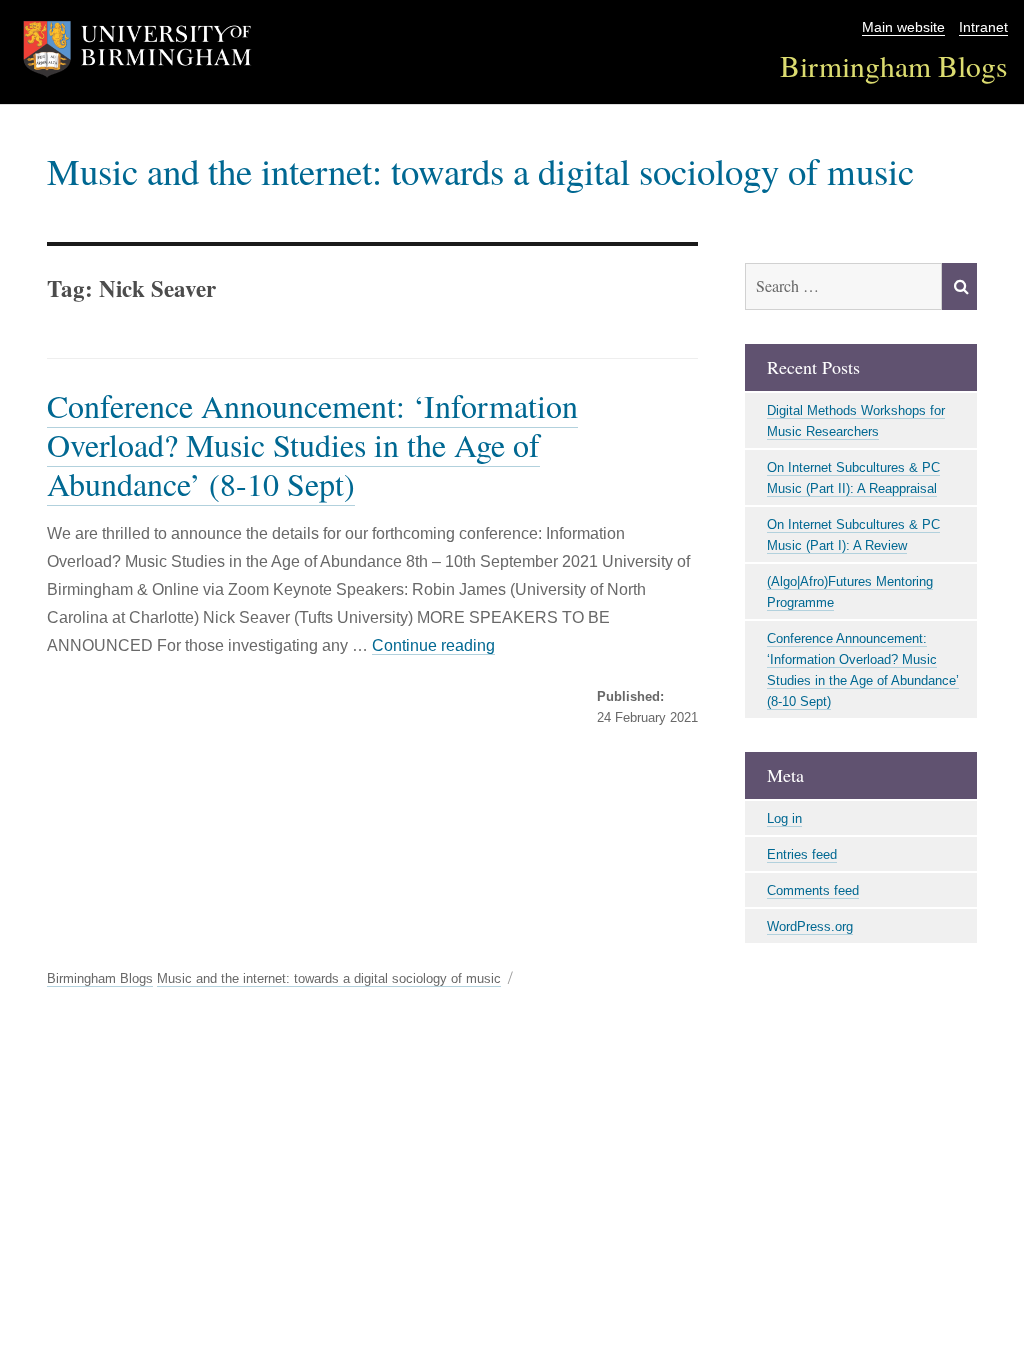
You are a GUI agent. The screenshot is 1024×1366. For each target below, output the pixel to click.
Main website (903, 27)
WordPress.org (810, 926)
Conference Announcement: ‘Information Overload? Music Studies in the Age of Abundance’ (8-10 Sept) (312, 444)
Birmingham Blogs (894, 65)
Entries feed (802, 854)
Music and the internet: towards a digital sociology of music (480, 170)
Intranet (983, 27)
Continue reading (433, 645)
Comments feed (813, 890)
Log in (784, 818)
